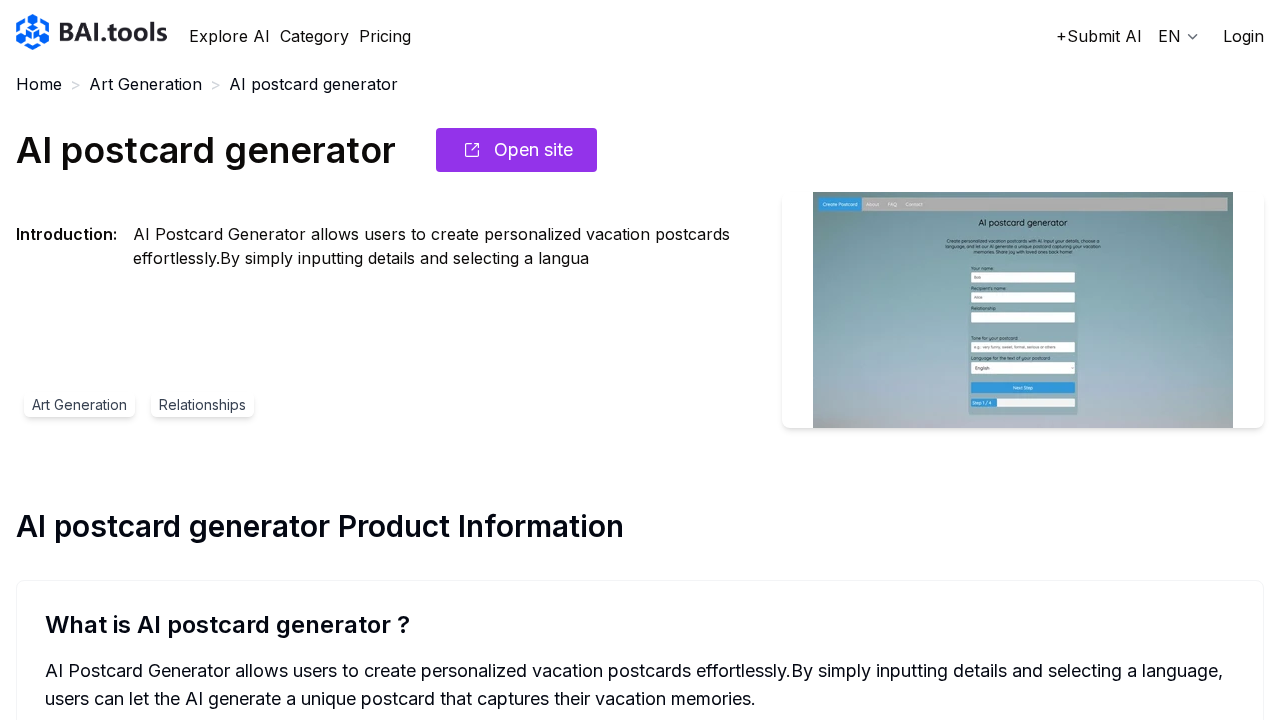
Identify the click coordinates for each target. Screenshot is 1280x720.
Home (39, 84)
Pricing (385, 36)
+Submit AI (1099, 36)
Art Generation (145, 84)
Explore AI (229, 36)
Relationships (202, 404)
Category (314, 36)
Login (1243, 36)
